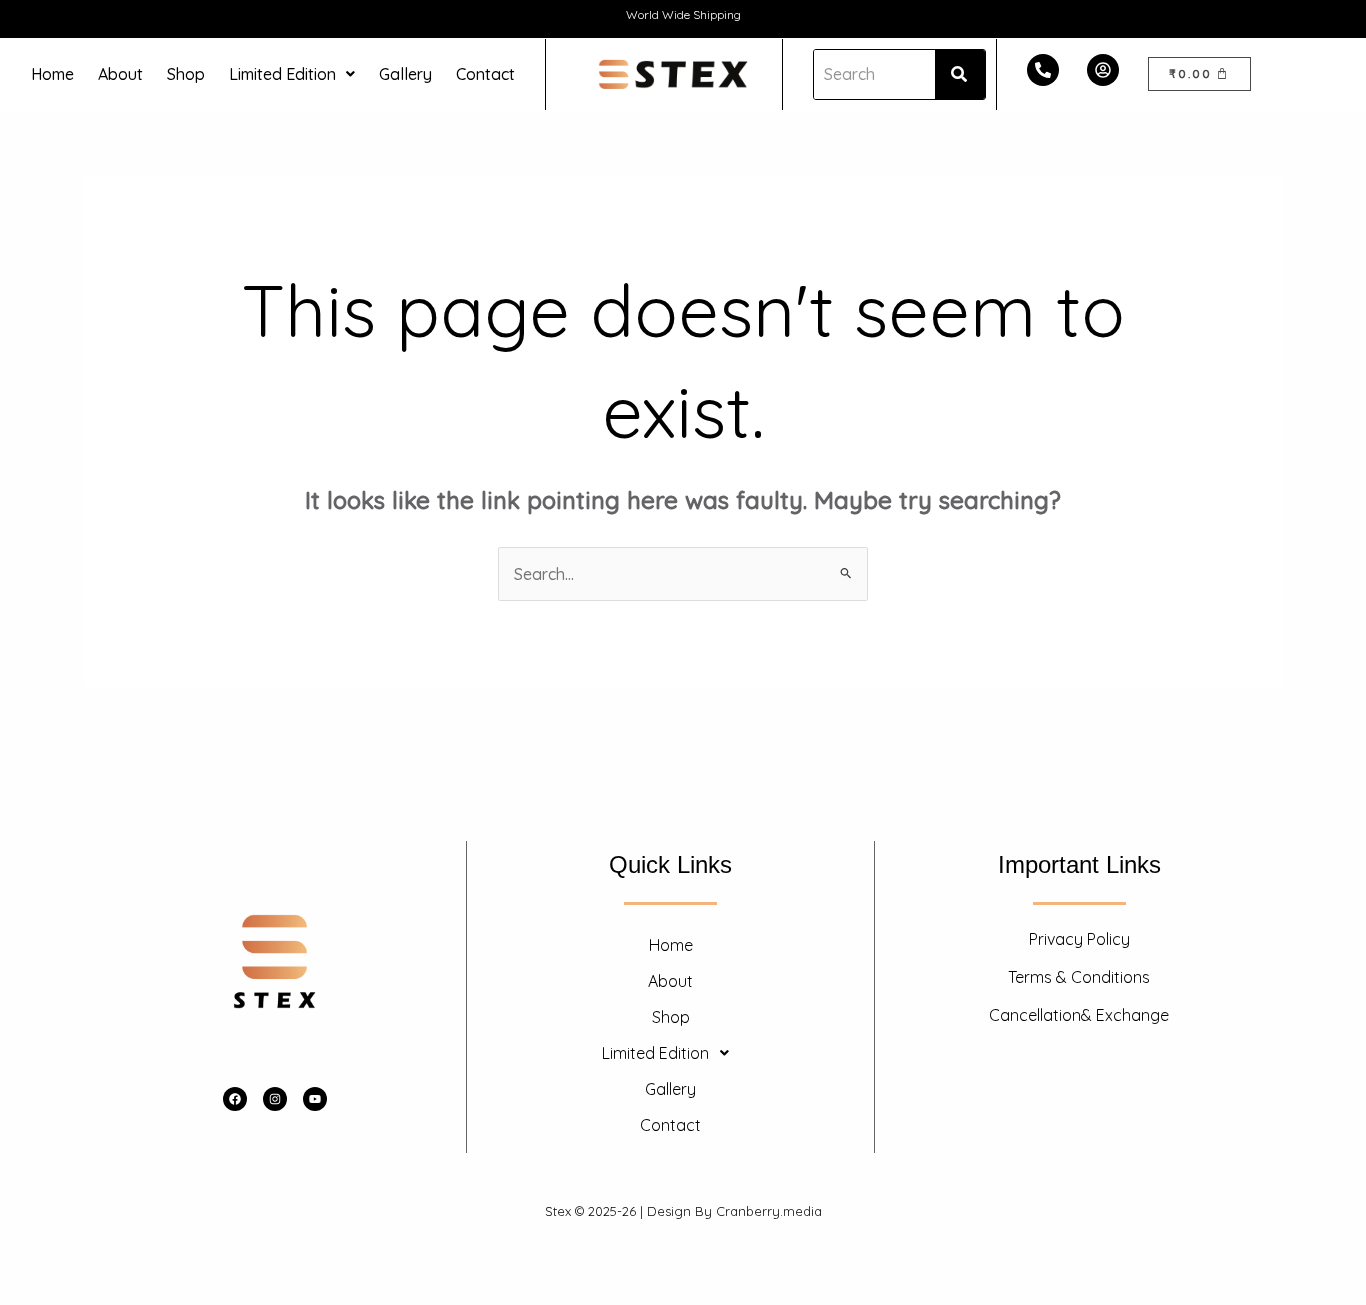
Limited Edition (282, 74)
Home (52, 74)
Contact (485, 74)
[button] (292, 74)
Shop (186, 74)
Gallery (405, 74)
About (120, 74)
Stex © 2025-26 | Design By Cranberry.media (683, 1211)
